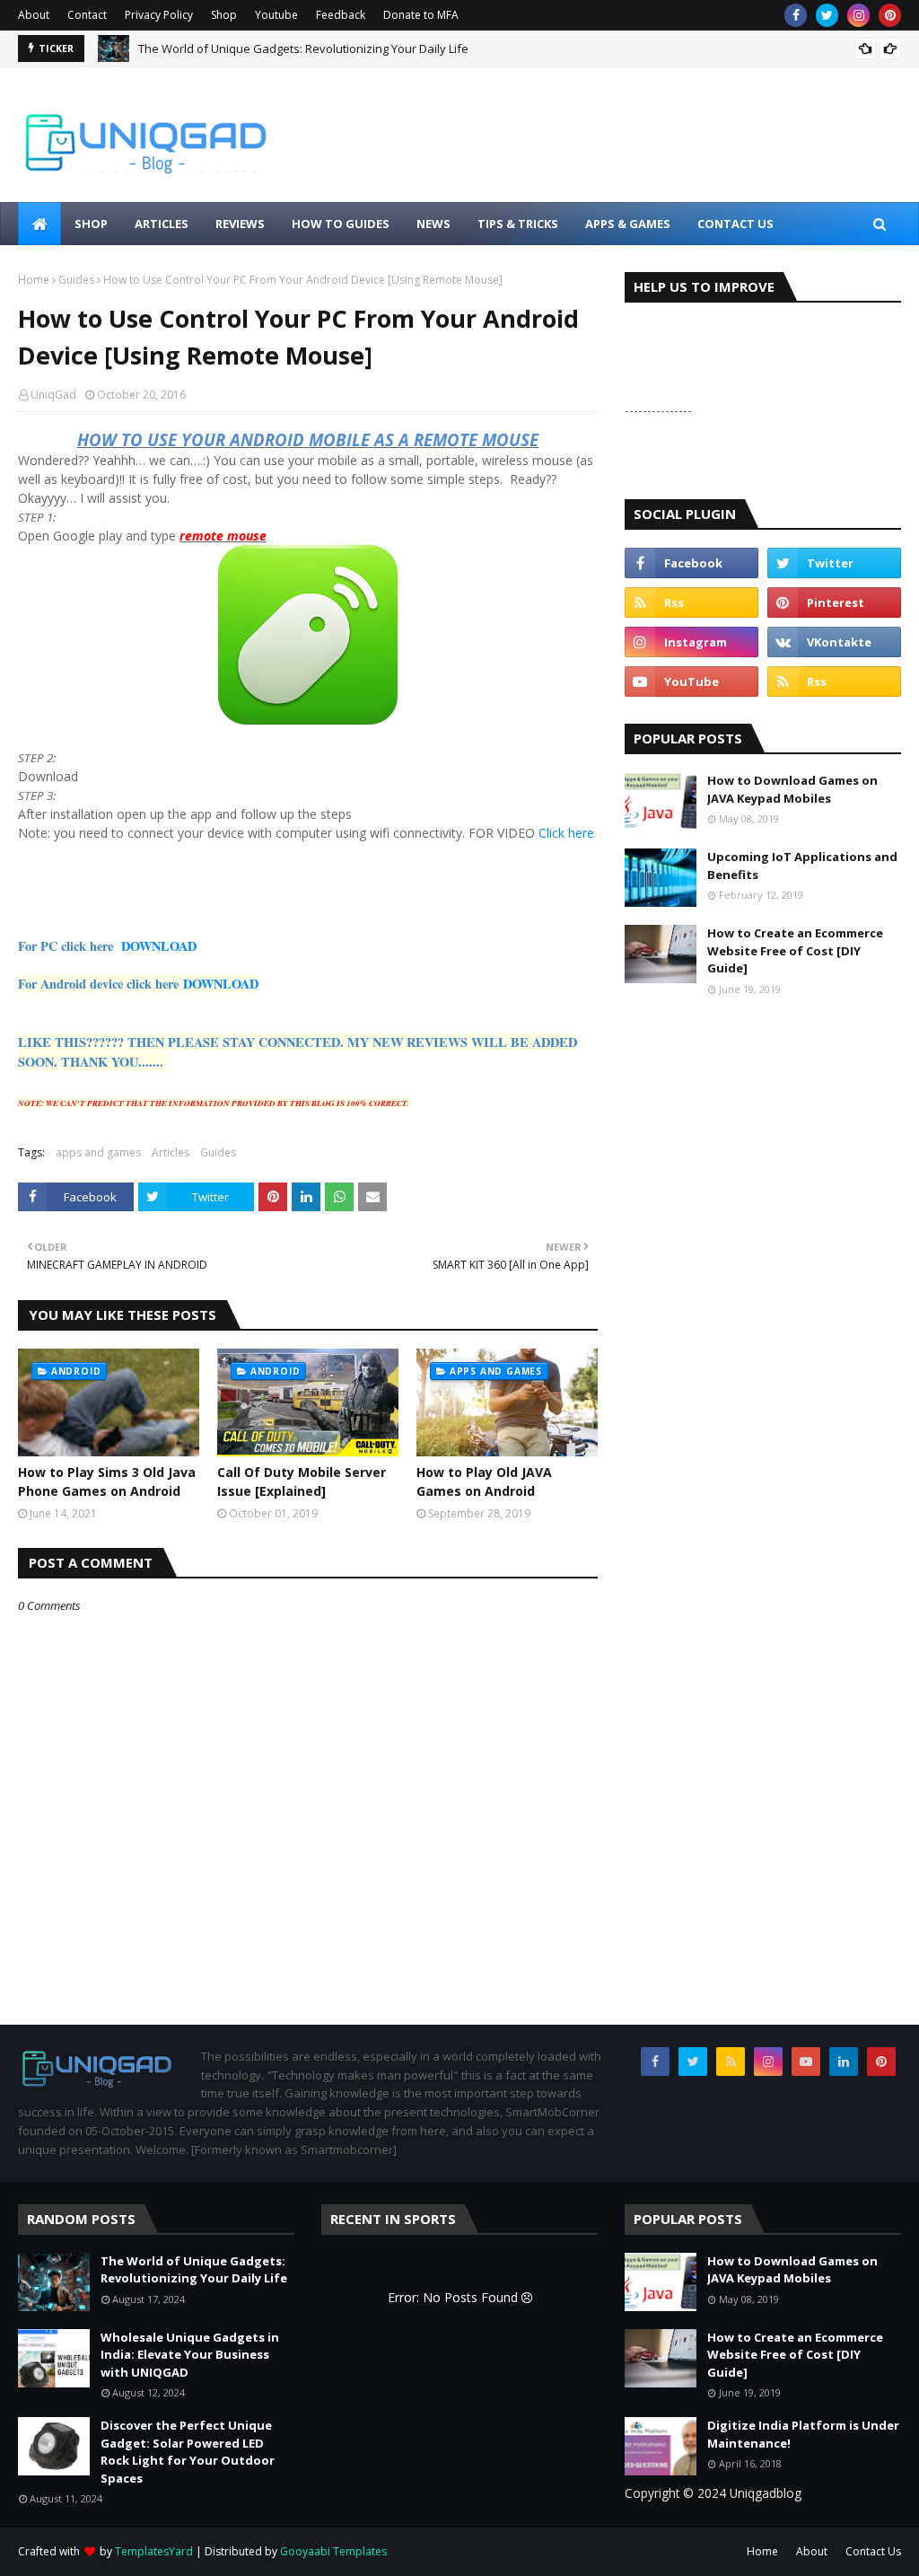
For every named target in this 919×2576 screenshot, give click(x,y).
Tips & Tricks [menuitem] (518, 224)
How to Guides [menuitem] (341, 224)
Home (34, 280)
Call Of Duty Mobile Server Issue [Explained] (302, 1481)
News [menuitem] (433, 224)
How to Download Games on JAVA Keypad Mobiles (792, 789)
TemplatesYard (154, 2551)
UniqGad (53, 395)
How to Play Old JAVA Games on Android (484, 1481)
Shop (224, 15)
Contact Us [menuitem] (735, 224)
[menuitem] (39, 224)
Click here (566, 833)
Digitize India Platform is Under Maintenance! (803, 2434)
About (34, 15)
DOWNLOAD (159, 946)
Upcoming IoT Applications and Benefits (802, 866)
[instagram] (858, 15)
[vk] (834, 642)
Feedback (341, 15)
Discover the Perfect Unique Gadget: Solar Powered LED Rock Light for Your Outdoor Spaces (188, 2452)
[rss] (691, 602)
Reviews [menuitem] (240, 224)
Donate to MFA (421, 15)
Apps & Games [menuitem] (628, 224)
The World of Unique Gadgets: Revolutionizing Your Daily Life (303, 48)
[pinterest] (890, 15)
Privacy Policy (159, 15)
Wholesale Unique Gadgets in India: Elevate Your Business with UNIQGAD (190, 2355)
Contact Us (873, 2551)
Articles (171, 1152)
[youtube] (691, 681)
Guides (76, 280)
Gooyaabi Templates (333, 2551)
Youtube (276, 15)
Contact (87, 15)
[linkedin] (844, 2062)
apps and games (98, 1152)
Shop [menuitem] (91, 224)
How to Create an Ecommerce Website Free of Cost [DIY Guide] (795, 950)
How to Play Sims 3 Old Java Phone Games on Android (107, 1481)
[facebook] (796, 15)
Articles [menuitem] (162, 224)
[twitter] (827, 15)
